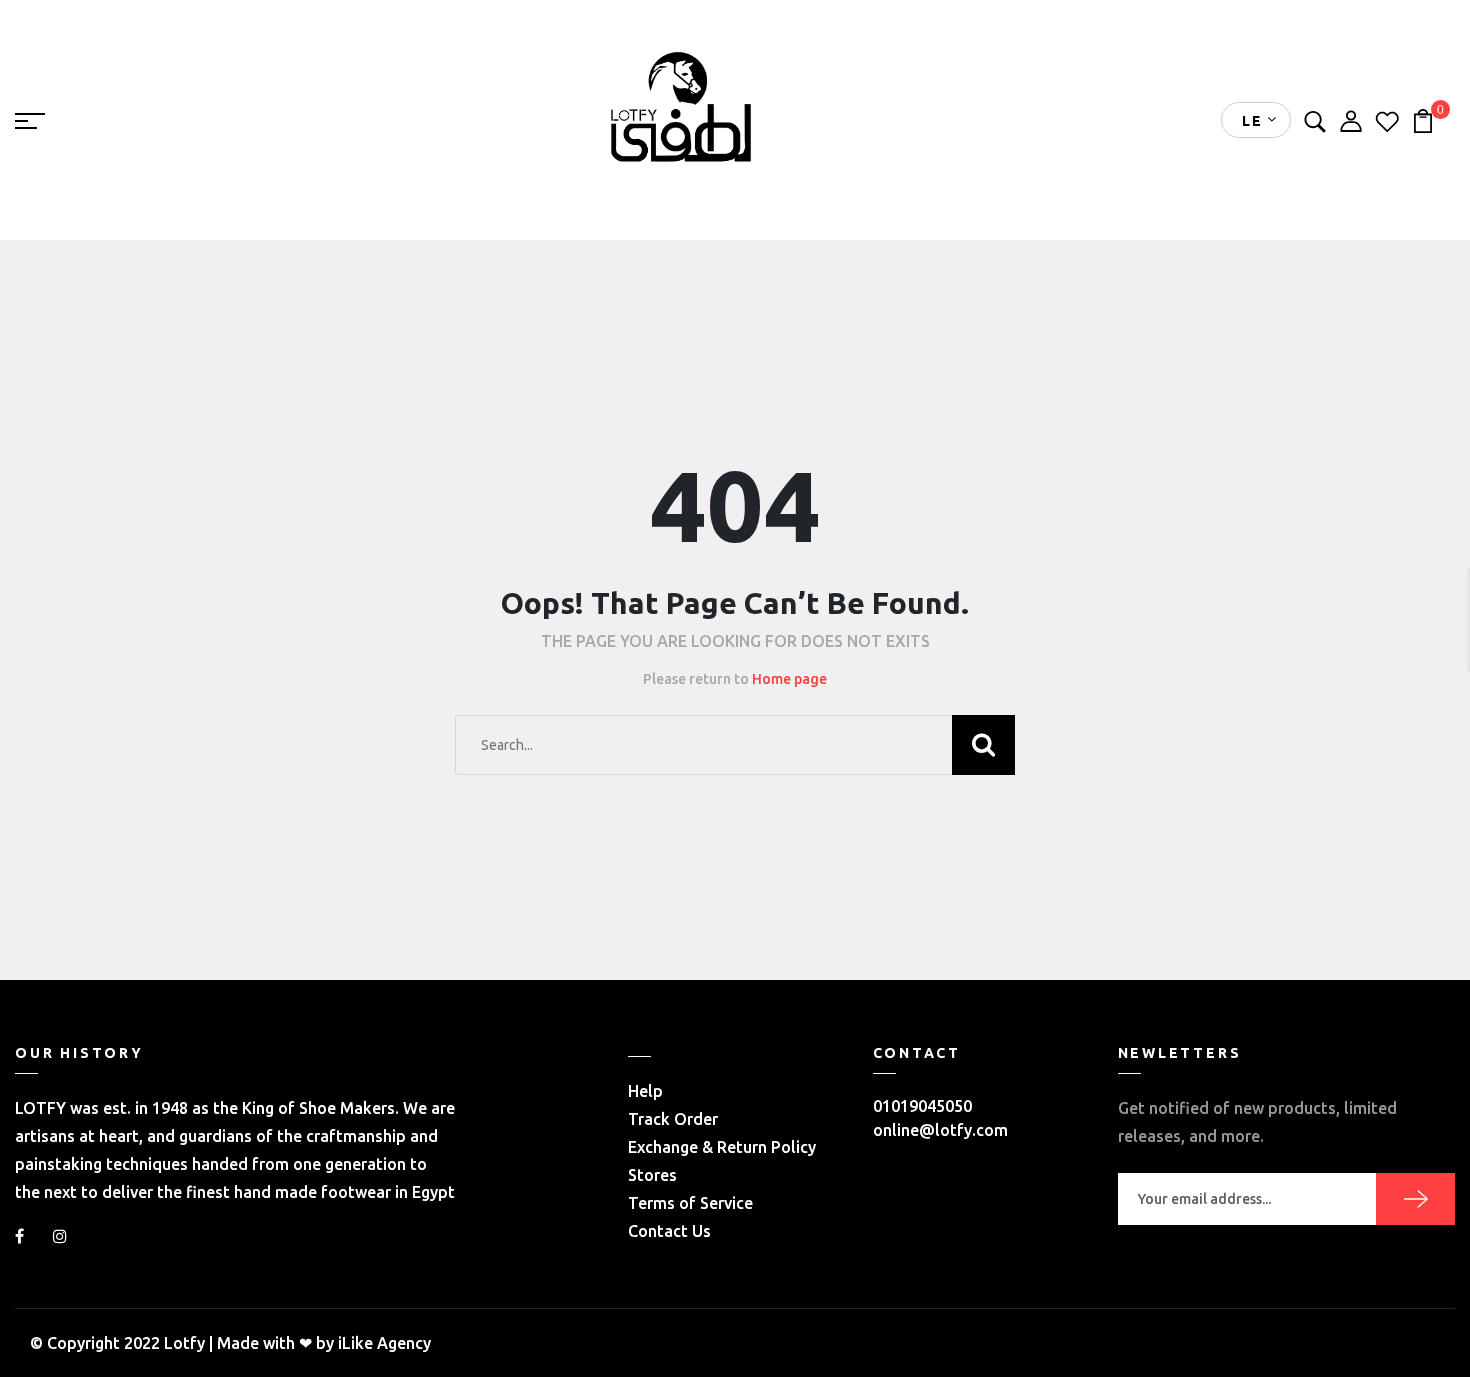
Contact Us (669, 1231)
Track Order (673, 1119)
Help (645, 1091)
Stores (652, 1175)
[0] (1423, 119)
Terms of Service (690, 1203)
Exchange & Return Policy (722, 1147)
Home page (789, 679)
